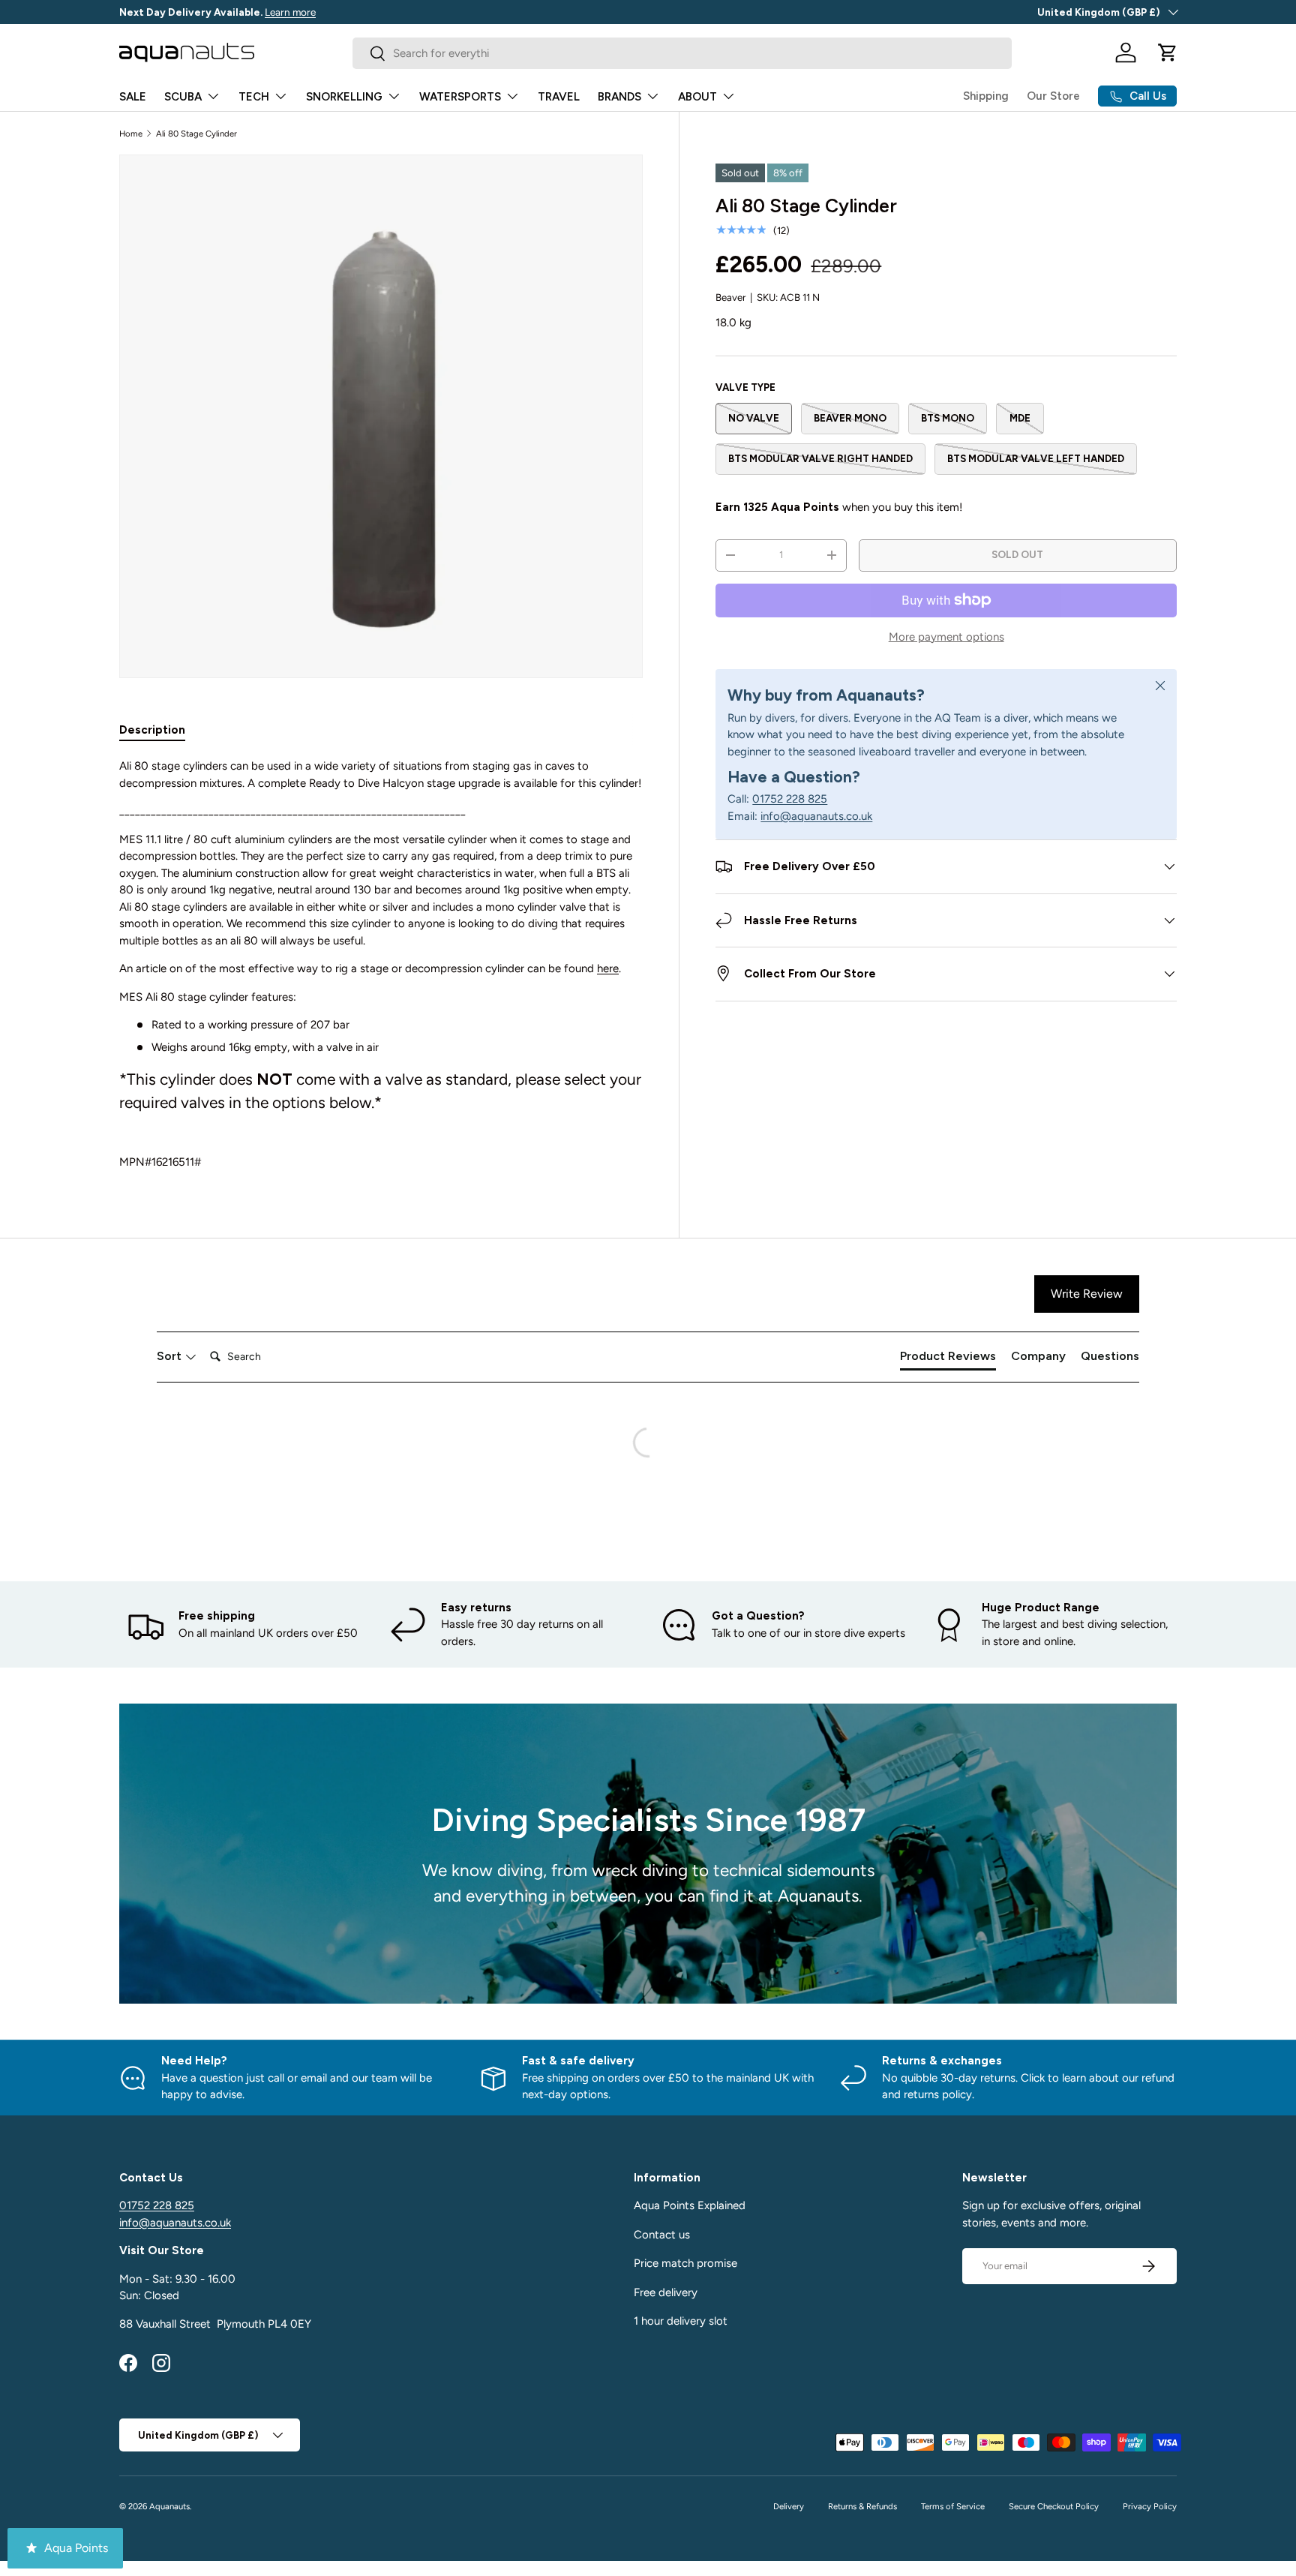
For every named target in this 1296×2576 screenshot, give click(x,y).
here (608, 968)
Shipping (986, 96)
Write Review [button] (1087, 1294)
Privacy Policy (1150, 2506)
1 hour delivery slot (681, 2321)
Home (131, 134)
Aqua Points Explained (690, 2205)
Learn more (290, 12)
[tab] (152, 730)
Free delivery (666, 2292)
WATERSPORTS (460, 97)
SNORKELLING (344, 97)
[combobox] (682, 53)
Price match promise (685, 2263)
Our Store (1053, 96)
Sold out (1017, 554)
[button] (1168, 53)
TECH (254, 97)
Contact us (662, 2235)
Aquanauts (169, 2506)
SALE (133, 97)
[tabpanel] (381, 964)
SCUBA (183, 97)
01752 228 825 (790, 799)
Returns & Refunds (862, 2506)
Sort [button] (171, 1356)
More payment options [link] (946, 637)
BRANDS (619, 97)
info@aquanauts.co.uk (816, 816)
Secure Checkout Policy (1054, 2506)
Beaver (730, 297)
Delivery (789, 2506)
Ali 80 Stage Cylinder (196, 134)
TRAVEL (559, 97)
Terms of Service (953, 2506)
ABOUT (697, 97)
